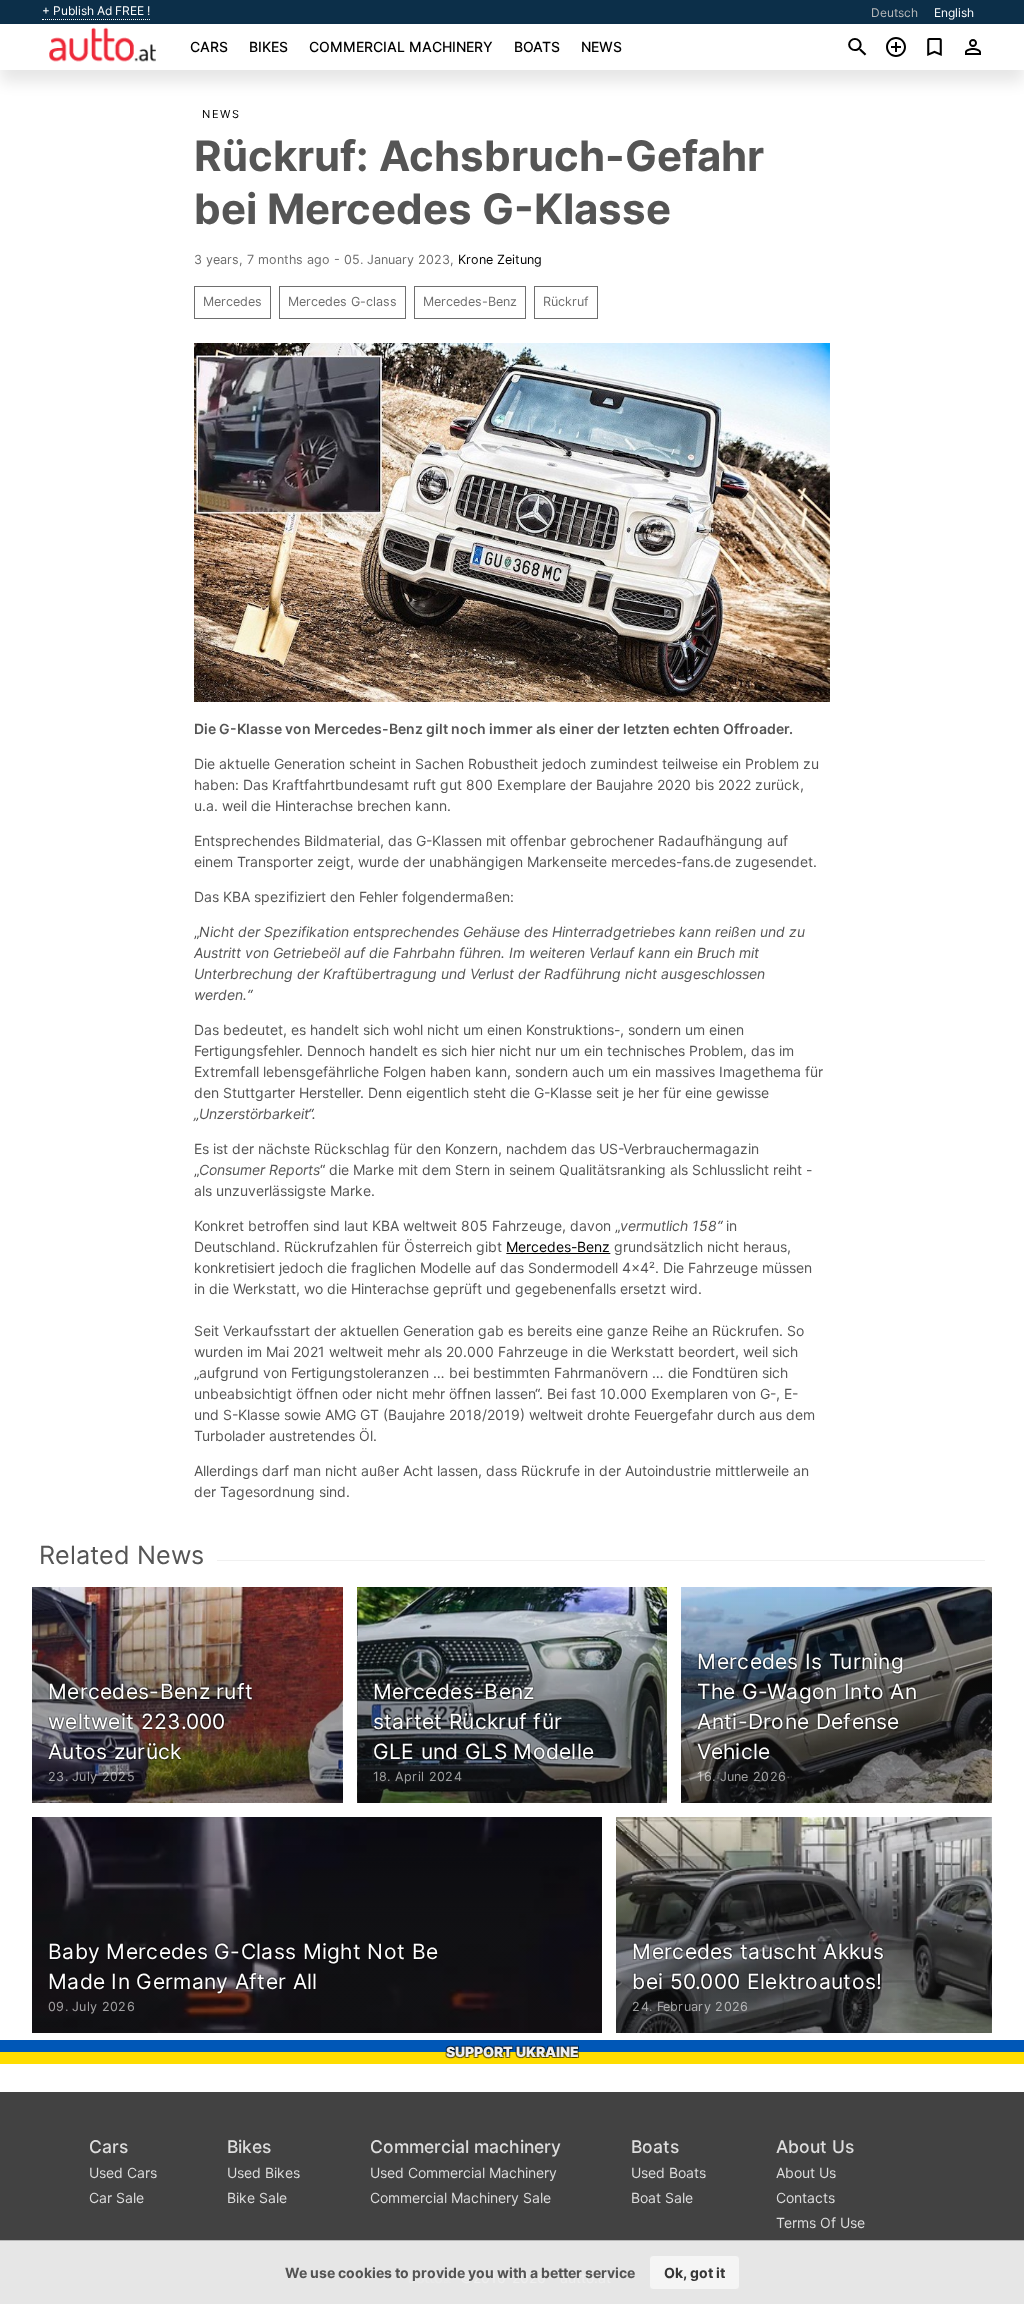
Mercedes (232, 301)
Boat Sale (662, 2197)
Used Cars (123, 2172)
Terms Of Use (820, 2222)
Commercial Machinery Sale (460, 2197)
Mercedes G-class (342, 301)
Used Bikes (263, 2172)
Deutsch (894, 12)
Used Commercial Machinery (463, 2172)
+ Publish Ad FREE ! (96, 11)
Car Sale (116, 2197)
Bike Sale (257, 2197)
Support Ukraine (512, 2051)
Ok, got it (694, 2272)
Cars (209, 46)
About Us (815, 2146)
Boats (537, 46)
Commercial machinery (401, 46)
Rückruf (566, 301)
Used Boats (668, 2172)
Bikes (268, 46)
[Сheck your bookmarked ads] (934, 47)
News (601, 46)
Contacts (805, 2197)
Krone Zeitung (500, 259)
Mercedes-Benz (470, 301)
